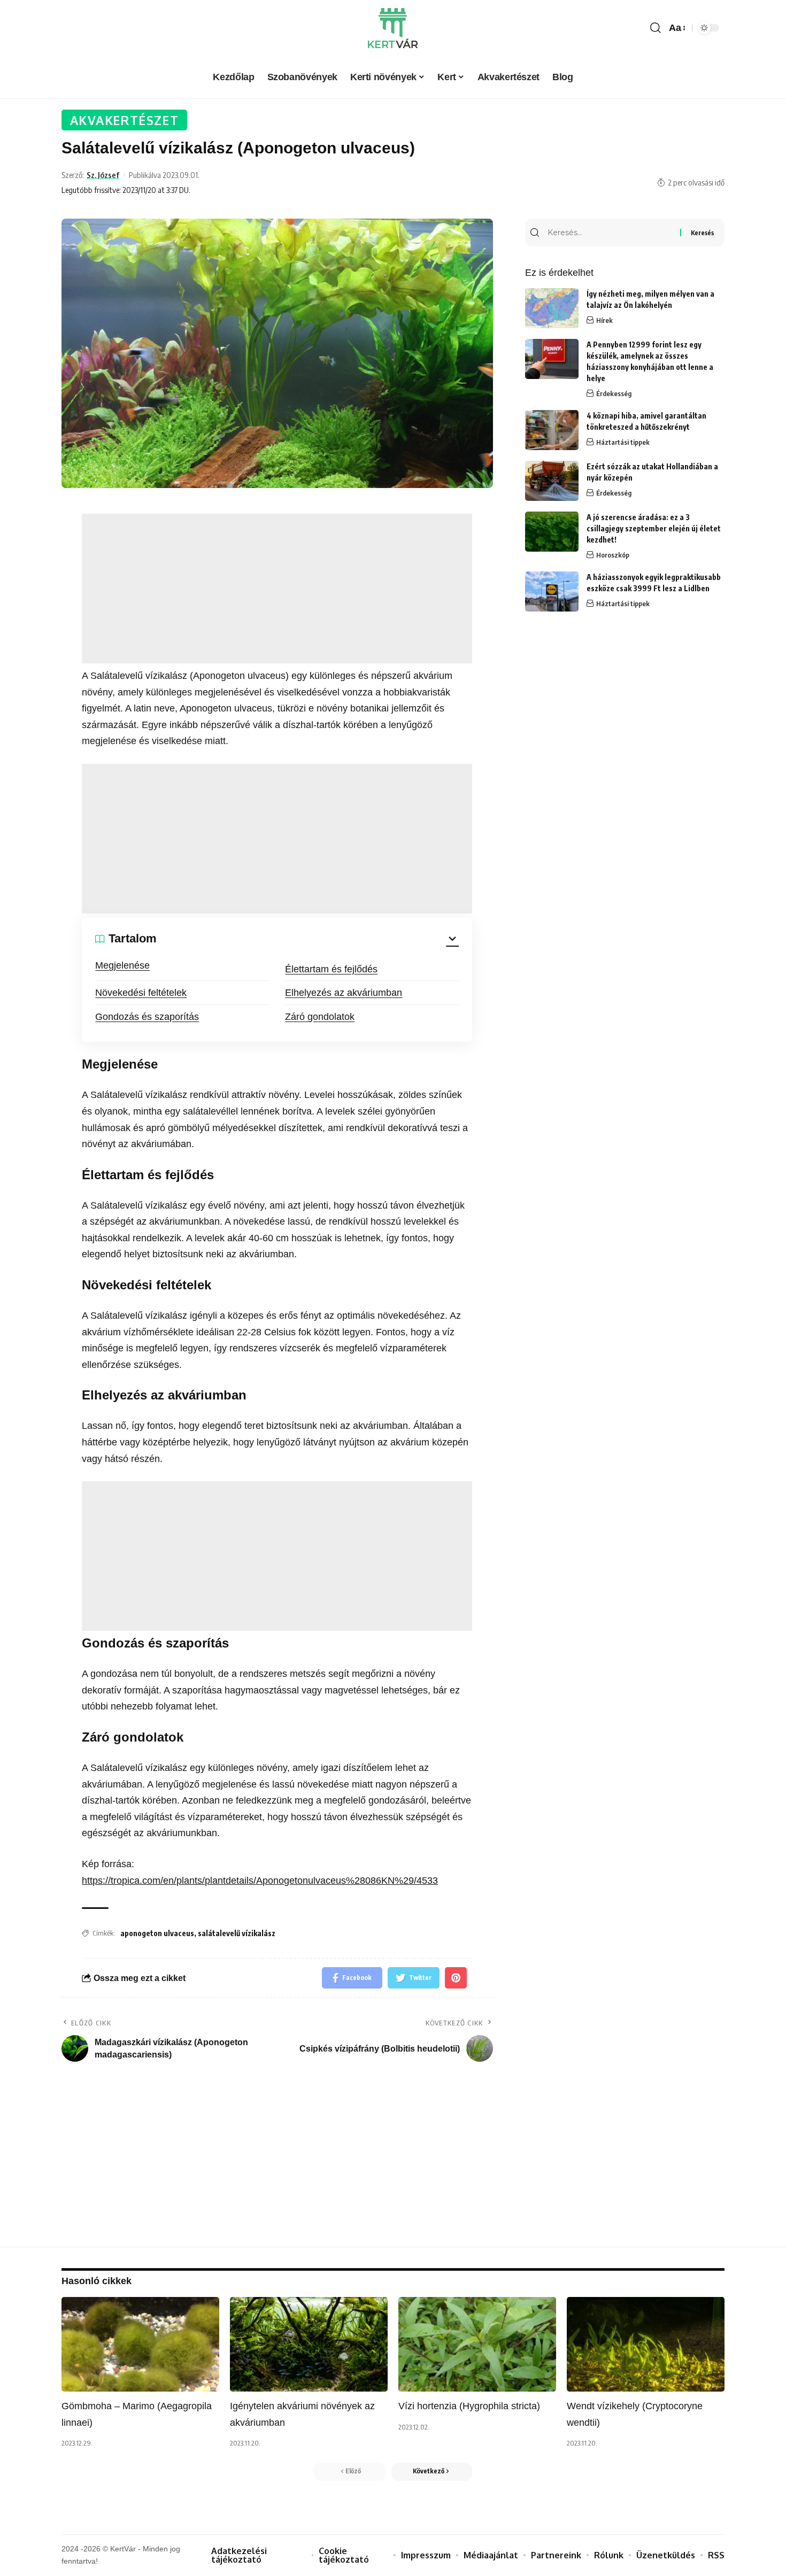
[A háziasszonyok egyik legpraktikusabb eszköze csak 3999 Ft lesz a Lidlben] (552, 591)
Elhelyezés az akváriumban (344, 993)
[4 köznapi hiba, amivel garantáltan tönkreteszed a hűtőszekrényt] (552, 430)
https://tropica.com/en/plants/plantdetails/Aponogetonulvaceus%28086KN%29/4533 (260, 1881)
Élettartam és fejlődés (331, 969)
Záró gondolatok (320, 1017)
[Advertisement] (277, 589)
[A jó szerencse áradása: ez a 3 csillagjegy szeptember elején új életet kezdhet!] (552, 532)
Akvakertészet (124, 120)
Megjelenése (122, 965)
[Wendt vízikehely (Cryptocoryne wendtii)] (646, 2344)
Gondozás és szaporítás (147, 1017)
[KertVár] (393, 28)
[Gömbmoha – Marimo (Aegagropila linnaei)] (140, 2344)
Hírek (604, 320)
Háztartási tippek (623, 442)
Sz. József (103, 175)
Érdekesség (614, 393)
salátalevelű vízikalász (237, 1933)
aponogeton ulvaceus (157, 1933)
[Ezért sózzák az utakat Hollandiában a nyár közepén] (552, 481)
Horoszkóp (613, 555)
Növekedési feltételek (141, 993)
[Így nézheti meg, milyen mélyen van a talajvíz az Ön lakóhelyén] (552, 308)
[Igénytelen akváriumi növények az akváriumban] (309, 2344)
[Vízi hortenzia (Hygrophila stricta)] (477, 2344)
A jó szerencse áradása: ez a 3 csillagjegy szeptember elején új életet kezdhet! (654, 528)
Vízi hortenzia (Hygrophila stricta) (469, 2406)
